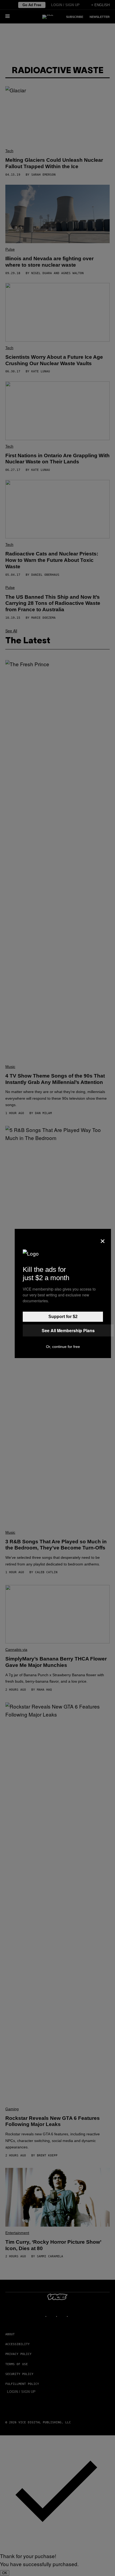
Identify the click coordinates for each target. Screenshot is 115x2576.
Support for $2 (63, 1317)
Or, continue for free (63, 1347)
